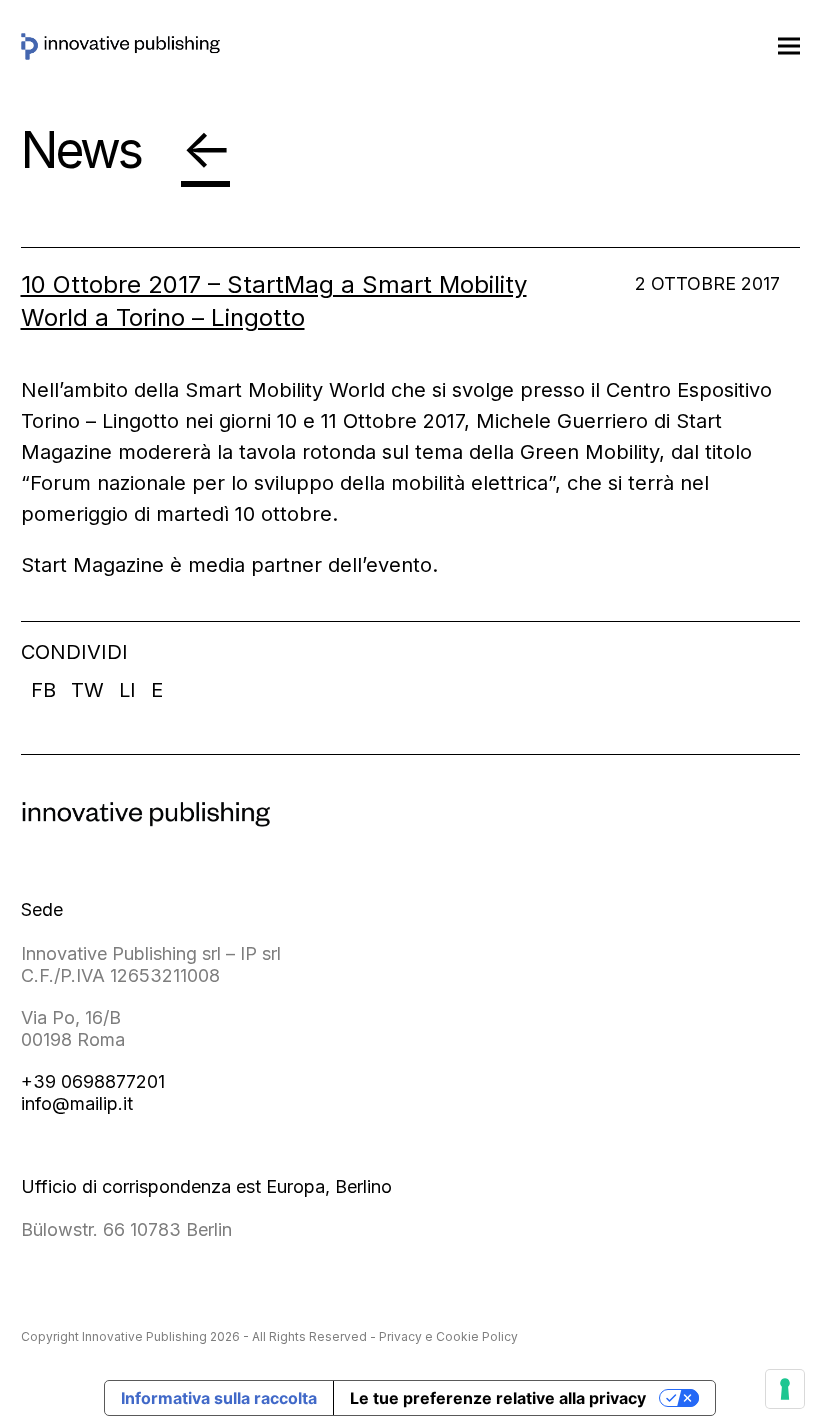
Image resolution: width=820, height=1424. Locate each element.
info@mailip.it (77, 1103)
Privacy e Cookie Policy (448, 1336)
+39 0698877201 (93, 1081)
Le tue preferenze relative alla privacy (498, 1398)
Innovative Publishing (144, 1336)
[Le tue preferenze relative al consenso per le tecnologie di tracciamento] (785, 1389)
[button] (789, 45)
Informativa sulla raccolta (219, 1398)
